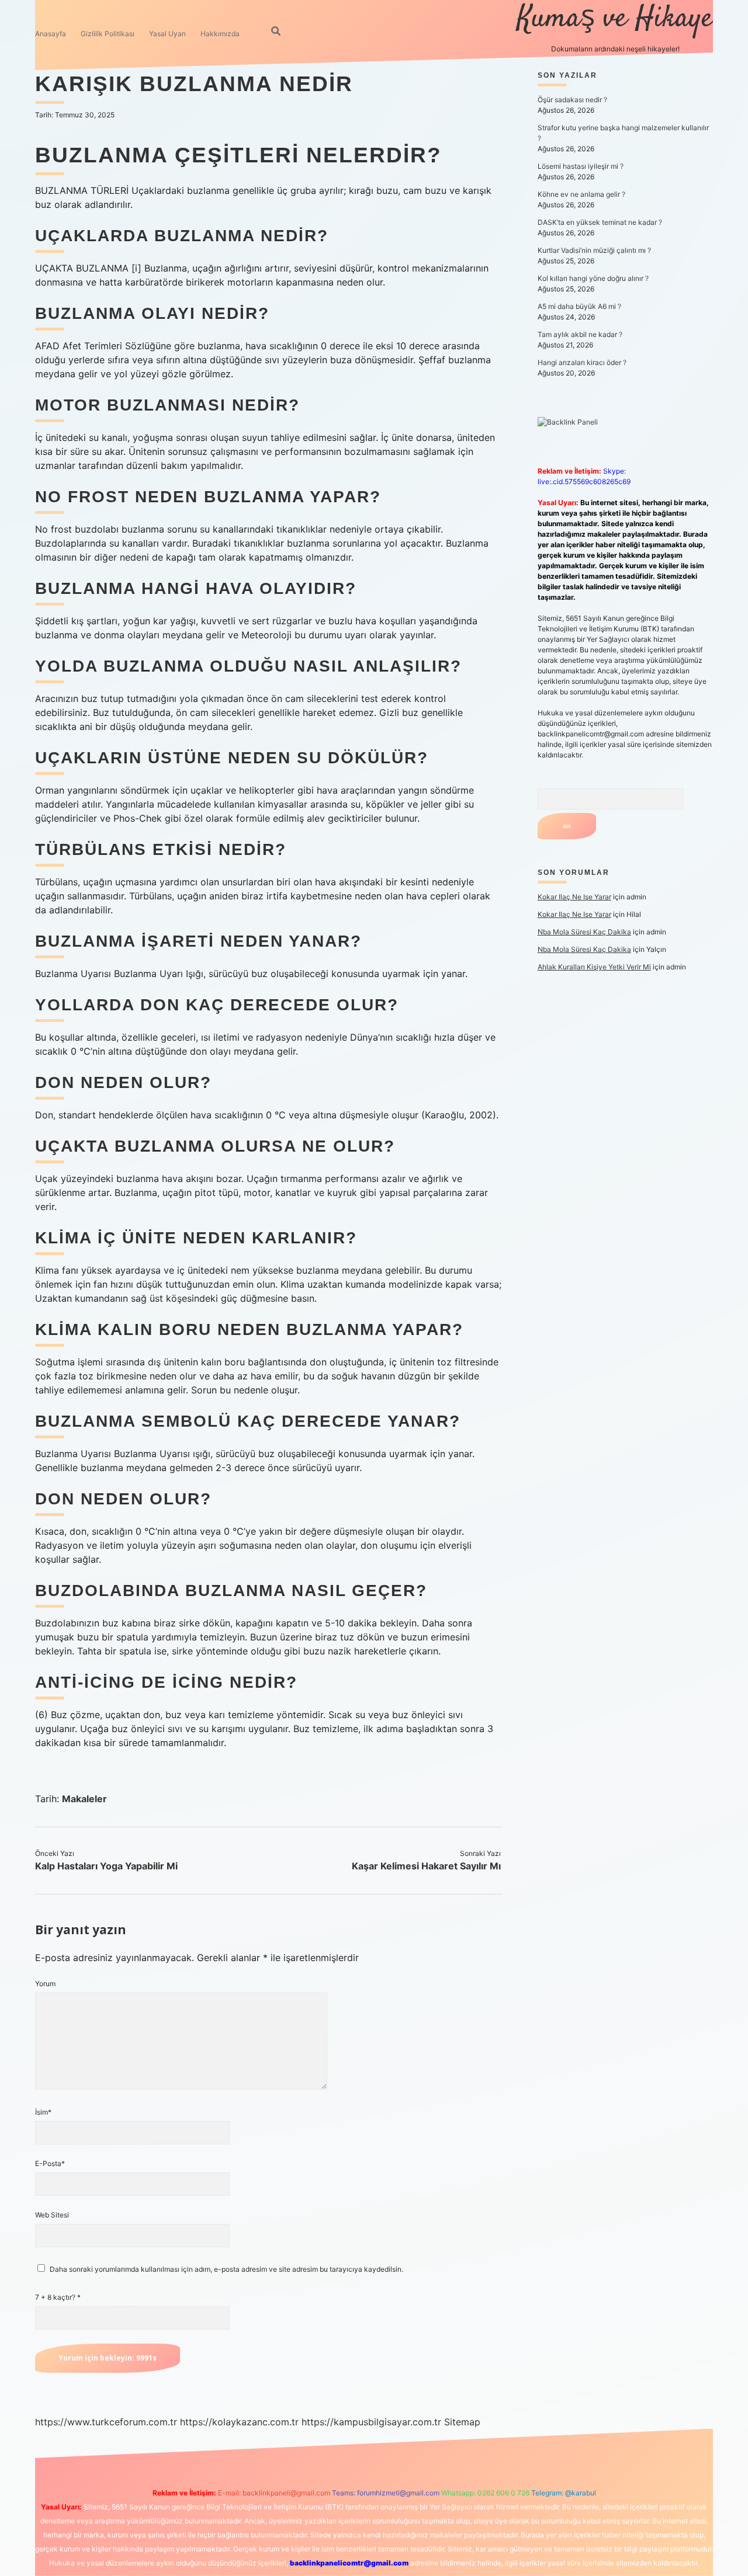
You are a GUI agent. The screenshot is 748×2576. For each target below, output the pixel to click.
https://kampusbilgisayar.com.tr (371, 2422)
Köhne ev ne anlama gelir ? (581, 194)
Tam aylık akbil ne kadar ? (580, 334)
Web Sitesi (52, 2215)
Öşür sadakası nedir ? (572, 100)
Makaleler (84, 1799)
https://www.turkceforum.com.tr (106, 2422)
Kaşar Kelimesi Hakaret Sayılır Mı (426, 1866)
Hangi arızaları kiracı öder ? (582, 362)
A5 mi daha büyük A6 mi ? (579, 306)
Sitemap (462, 2422)
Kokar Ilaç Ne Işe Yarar (574, 897)
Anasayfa (51, 34)
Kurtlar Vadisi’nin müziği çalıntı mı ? (594, 250)
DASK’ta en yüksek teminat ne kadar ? (600, 222)
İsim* (43, 2112)
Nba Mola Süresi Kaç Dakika (584, 932)
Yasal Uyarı (167, 34)
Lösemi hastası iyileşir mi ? (581, 166)
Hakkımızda (220, 34)
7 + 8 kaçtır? (58, 2297)
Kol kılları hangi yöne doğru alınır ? (593, 278)
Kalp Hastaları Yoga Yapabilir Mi (106, 1866)
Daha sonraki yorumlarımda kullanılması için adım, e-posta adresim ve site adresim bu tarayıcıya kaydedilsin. (226, 2269)
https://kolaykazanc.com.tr (239, 2422)
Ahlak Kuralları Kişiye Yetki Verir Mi (594, 967)
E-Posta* (50, 2163)
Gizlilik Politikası (108, 34)
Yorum (45, 1984)
